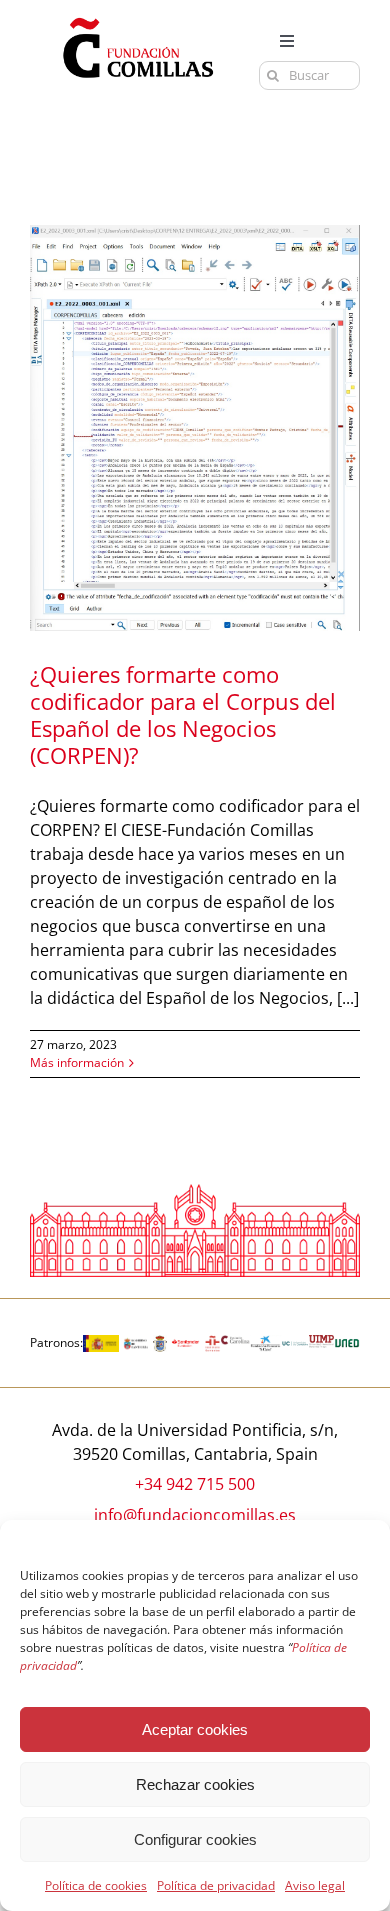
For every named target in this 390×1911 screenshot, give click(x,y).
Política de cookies (96, 1885)
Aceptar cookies (195, 1729)
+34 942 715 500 (195, 1484)
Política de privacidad (216, 1885)
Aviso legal (315, 1885)
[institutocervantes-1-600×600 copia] (212, 1343)
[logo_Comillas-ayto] (159, 1343)
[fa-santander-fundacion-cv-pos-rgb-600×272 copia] (186, 1343)
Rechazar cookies (195, 1784)
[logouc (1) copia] (294, 1343)
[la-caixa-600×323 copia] (266, 1343)
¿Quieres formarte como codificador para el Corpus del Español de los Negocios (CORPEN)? (183, 714)
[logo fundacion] (138, 18)
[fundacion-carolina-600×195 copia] (235, 1343)
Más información (77, 1062)
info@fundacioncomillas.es (195, 1515)
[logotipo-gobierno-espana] (101, 1343)
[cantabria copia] (136, 1343)
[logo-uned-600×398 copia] (347, 1343)
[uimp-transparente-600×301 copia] (322, 1343)
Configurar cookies (195, 1839)
